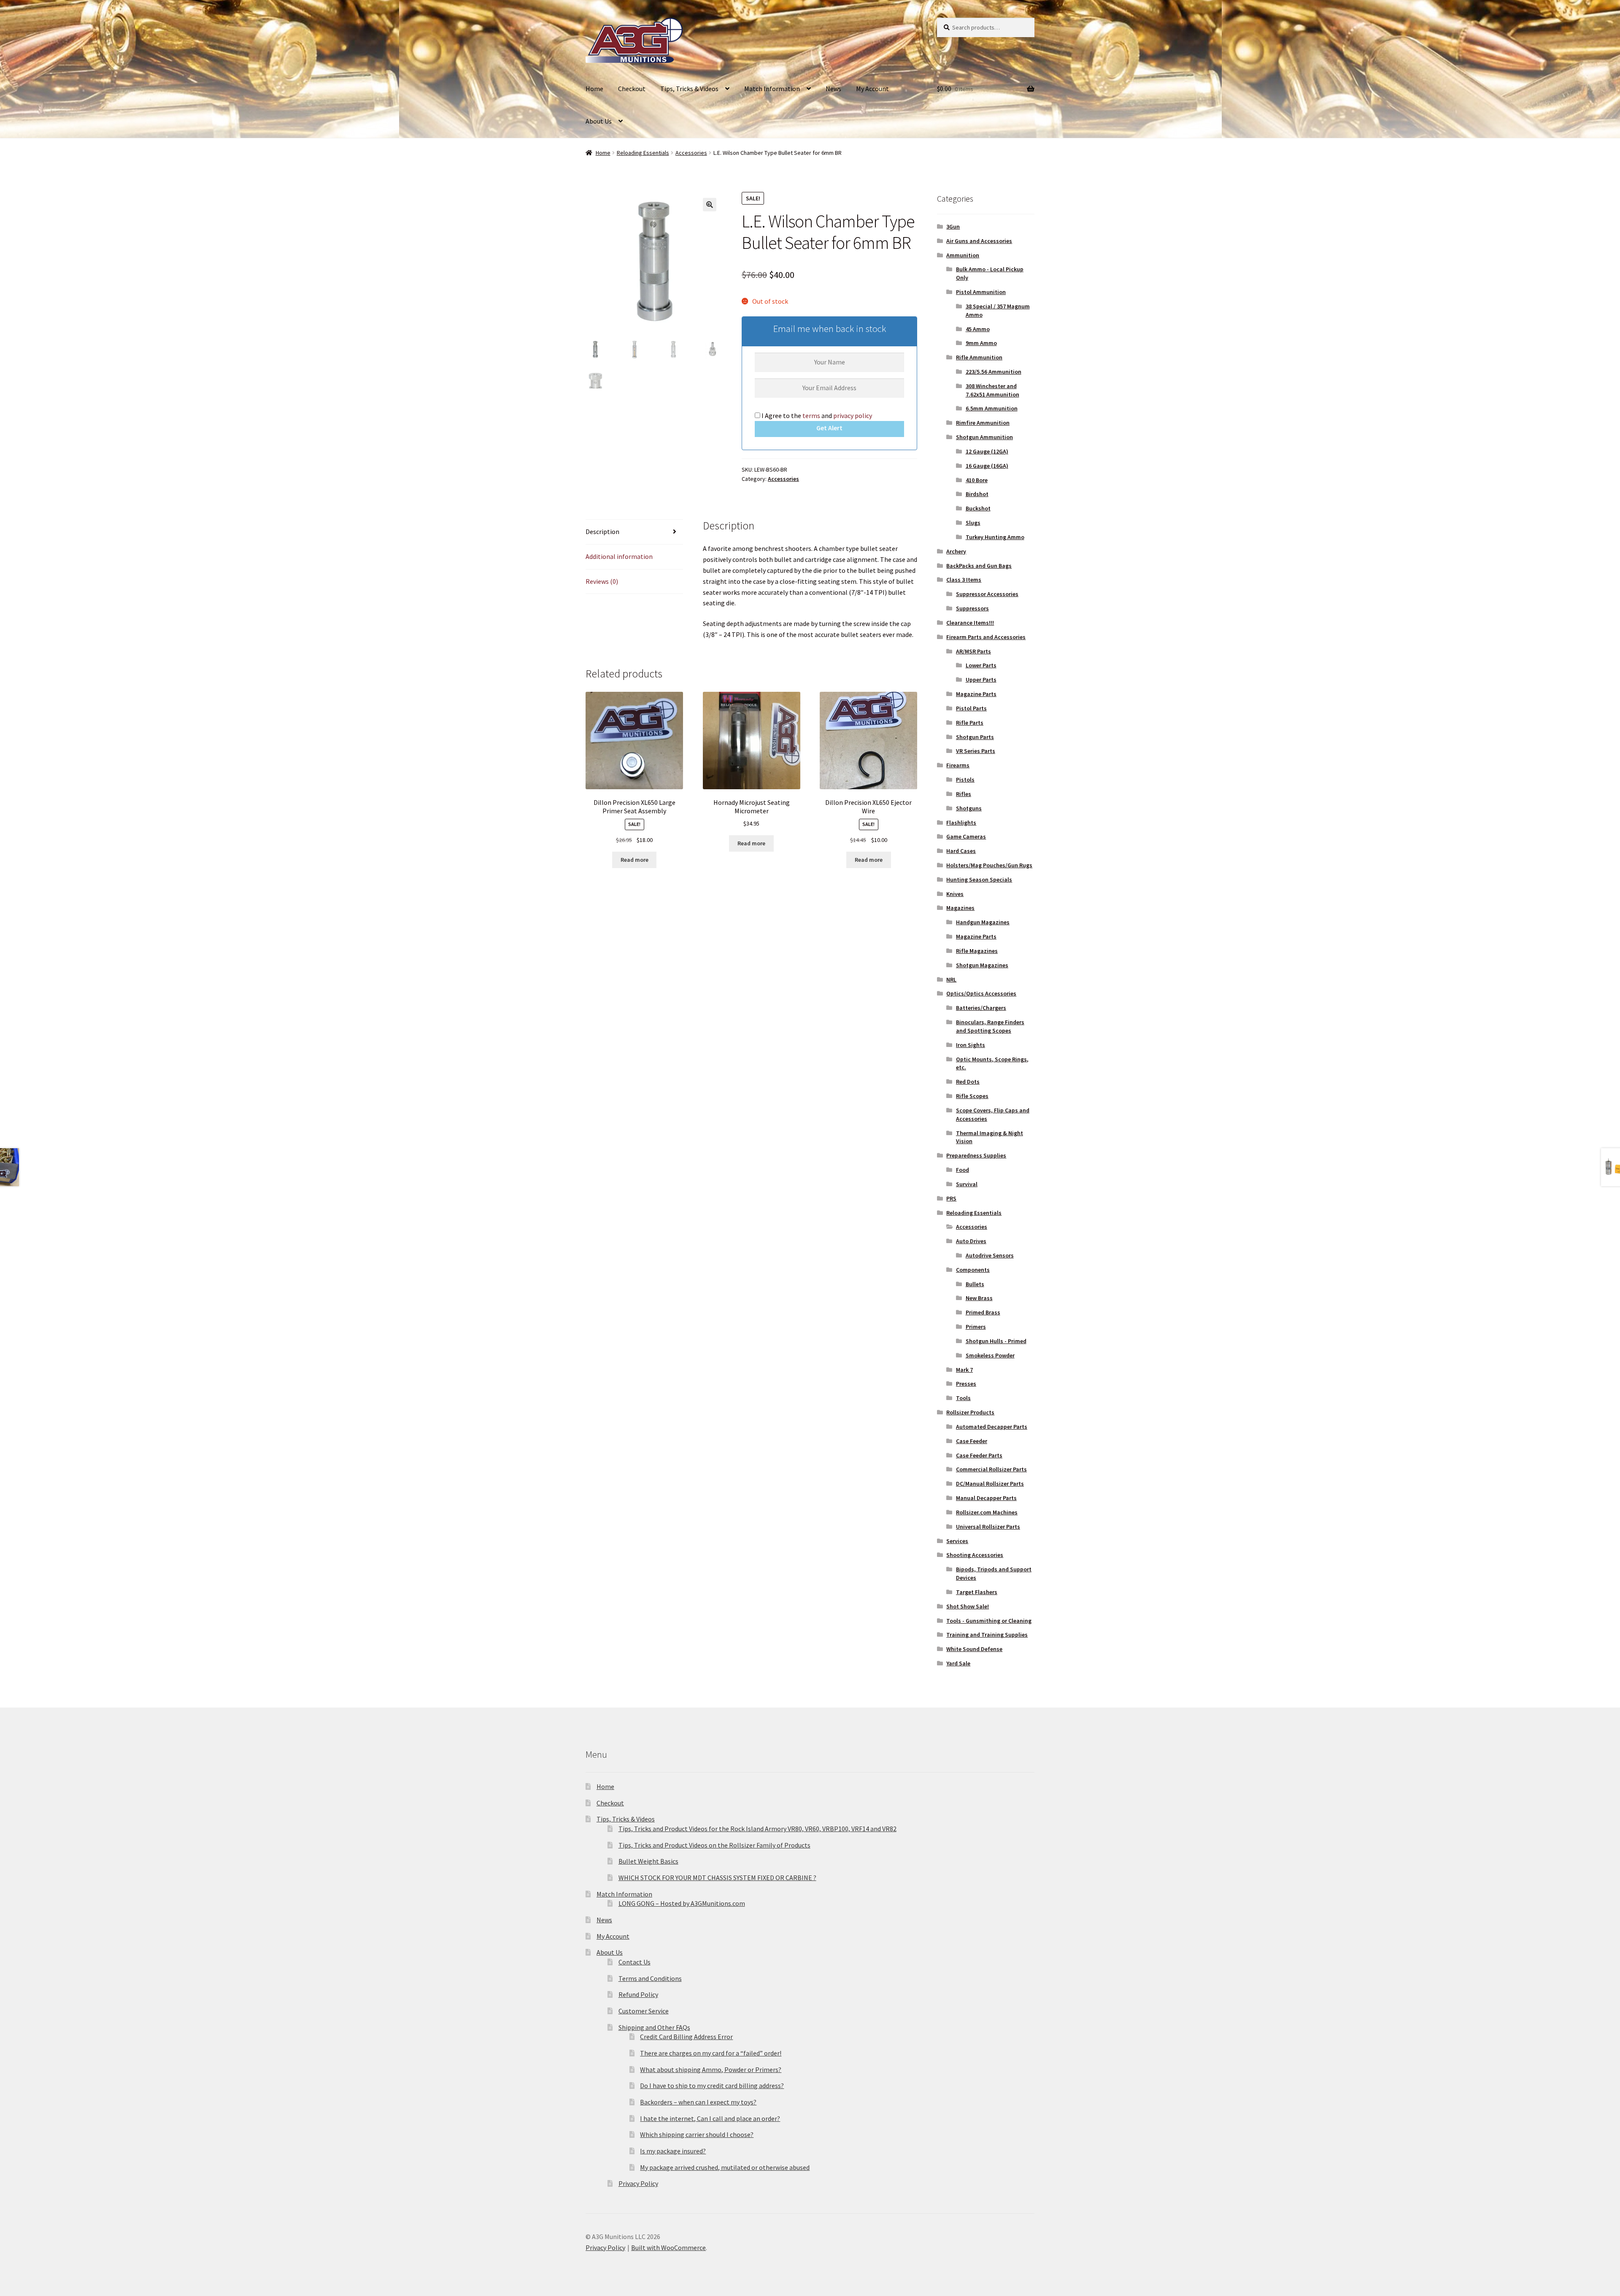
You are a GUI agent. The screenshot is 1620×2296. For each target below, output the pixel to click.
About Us (599, 121)
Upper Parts (981, 680)
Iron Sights (971, 1045)
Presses (966, 1384)
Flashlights (961, 823)
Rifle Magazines (977, 951)
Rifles (964, 794)
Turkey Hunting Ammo (995, 537)
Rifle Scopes (972, 1096)
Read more (634, 860)
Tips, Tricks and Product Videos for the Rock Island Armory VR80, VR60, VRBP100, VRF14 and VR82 (757, 1829)
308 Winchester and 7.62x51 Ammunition (992, 390)
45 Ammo (978, 329)
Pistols (965, 780)
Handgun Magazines (983, 922)
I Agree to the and (816, 415)
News (833, 89)
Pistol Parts (971, 708)
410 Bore (977, 480)
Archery (956, 551)
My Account (872, 89)
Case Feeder (972, 1441)
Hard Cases (961, 851)
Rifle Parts (970, 723)
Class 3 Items (964, 580)
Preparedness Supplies (976, 1155)
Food (963, 1170)
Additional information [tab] (619, 556)
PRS (951, 1198)
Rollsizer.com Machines (987, 1512)
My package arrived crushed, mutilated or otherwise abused (725, 2167)
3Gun (953, 227)
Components (973, 1270)
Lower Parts (981, 665)
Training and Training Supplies (987, 1635)
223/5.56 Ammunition (994, 372)
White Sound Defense (974, 1649)
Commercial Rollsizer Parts (991, 1469)
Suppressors (972, 608)
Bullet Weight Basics (648, 1861)
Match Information (772, 89)
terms (811, 415)
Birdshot (977, 494)
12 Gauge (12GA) (987, 451)
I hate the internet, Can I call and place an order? (710, 2118)
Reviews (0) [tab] (602, 581)
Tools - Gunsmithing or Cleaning (989, 1621)
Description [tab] (602, 532)
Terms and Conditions (650, 1978)
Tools (963, 1398)
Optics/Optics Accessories (981, 993)
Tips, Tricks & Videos (689, 89)
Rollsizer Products (970, 1412)
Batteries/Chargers (981, 1008)
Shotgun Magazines (982, 965)
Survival (967, 1184)
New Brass (979, 1298)
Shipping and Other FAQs (654, 2027)
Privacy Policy (638, 2183)
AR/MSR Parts (973, 651)
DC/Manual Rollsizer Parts (990, 1484)
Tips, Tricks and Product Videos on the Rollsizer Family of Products (714, 1845)
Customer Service (644, 2011)
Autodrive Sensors (990, 1255)
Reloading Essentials (643, 153)
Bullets (975, 1284)
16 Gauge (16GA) (987, 466)
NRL (951, 979)
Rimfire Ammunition (983, 423)
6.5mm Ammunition (992, 408)
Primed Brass (983, 1312)
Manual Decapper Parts (986, 1498)
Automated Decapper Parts (992, 1427)
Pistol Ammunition (981, 292)
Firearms (958, 765)
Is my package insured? (673, 2151)
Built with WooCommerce (668, 2247)
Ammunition (963, 255)
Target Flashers (977, 1592)
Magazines (960, 908)
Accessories (691, 153)
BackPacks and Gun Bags (979, 566)
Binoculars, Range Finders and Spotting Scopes (990, 1026)
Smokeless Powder (990, 1355)
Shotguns (969, 808)
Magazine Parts (976, 694)
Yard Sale (958, 1663)
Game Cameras (966, 836)
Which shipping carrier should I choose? (697, 2134)
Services (957, 1541)
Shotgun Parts (975, 737)
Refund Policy (638, 1994)
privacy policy (853, 415)
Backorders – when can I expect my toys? (698, 2102)
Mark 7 (964, 1370)
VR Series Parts (976, 751)
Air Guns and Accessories (979, 241)
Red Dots (968, 1082)
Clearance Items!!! (970, 623)
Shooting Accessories (975, 1555)
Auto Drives (971, 1241)
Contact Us (634, 1962)
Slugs (973, 523)
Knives (955, 894)
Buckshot (978, 508)
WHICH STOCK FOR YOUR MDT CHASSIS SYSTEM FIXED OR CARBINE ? (717, 1878)
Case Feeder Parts (979, 1455)
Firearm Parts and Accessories (986, 637)
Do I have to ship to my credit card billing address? (712, 2086)
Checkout (632, 89)
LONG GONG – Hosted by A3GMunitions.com (682, 1903)
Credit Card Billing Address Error (686, 2037)
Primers (976, 1327)
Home (594, 89)
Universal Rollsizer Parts (988, 1527)
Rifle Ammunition (979, 357)
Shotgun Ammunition (984, 437)
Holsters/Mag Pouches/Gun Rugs (989, 865)
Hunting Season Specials (979, 880)
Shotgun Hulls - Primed (996, 1341)
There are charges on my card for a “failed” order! (711, 2053)
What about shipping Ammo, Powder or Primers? (711, 2069)
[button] (710, 205)
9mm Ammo (981, 343)
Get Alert (829, 428)
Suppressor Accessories (987, 594)
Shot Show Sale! (968, 1606)
